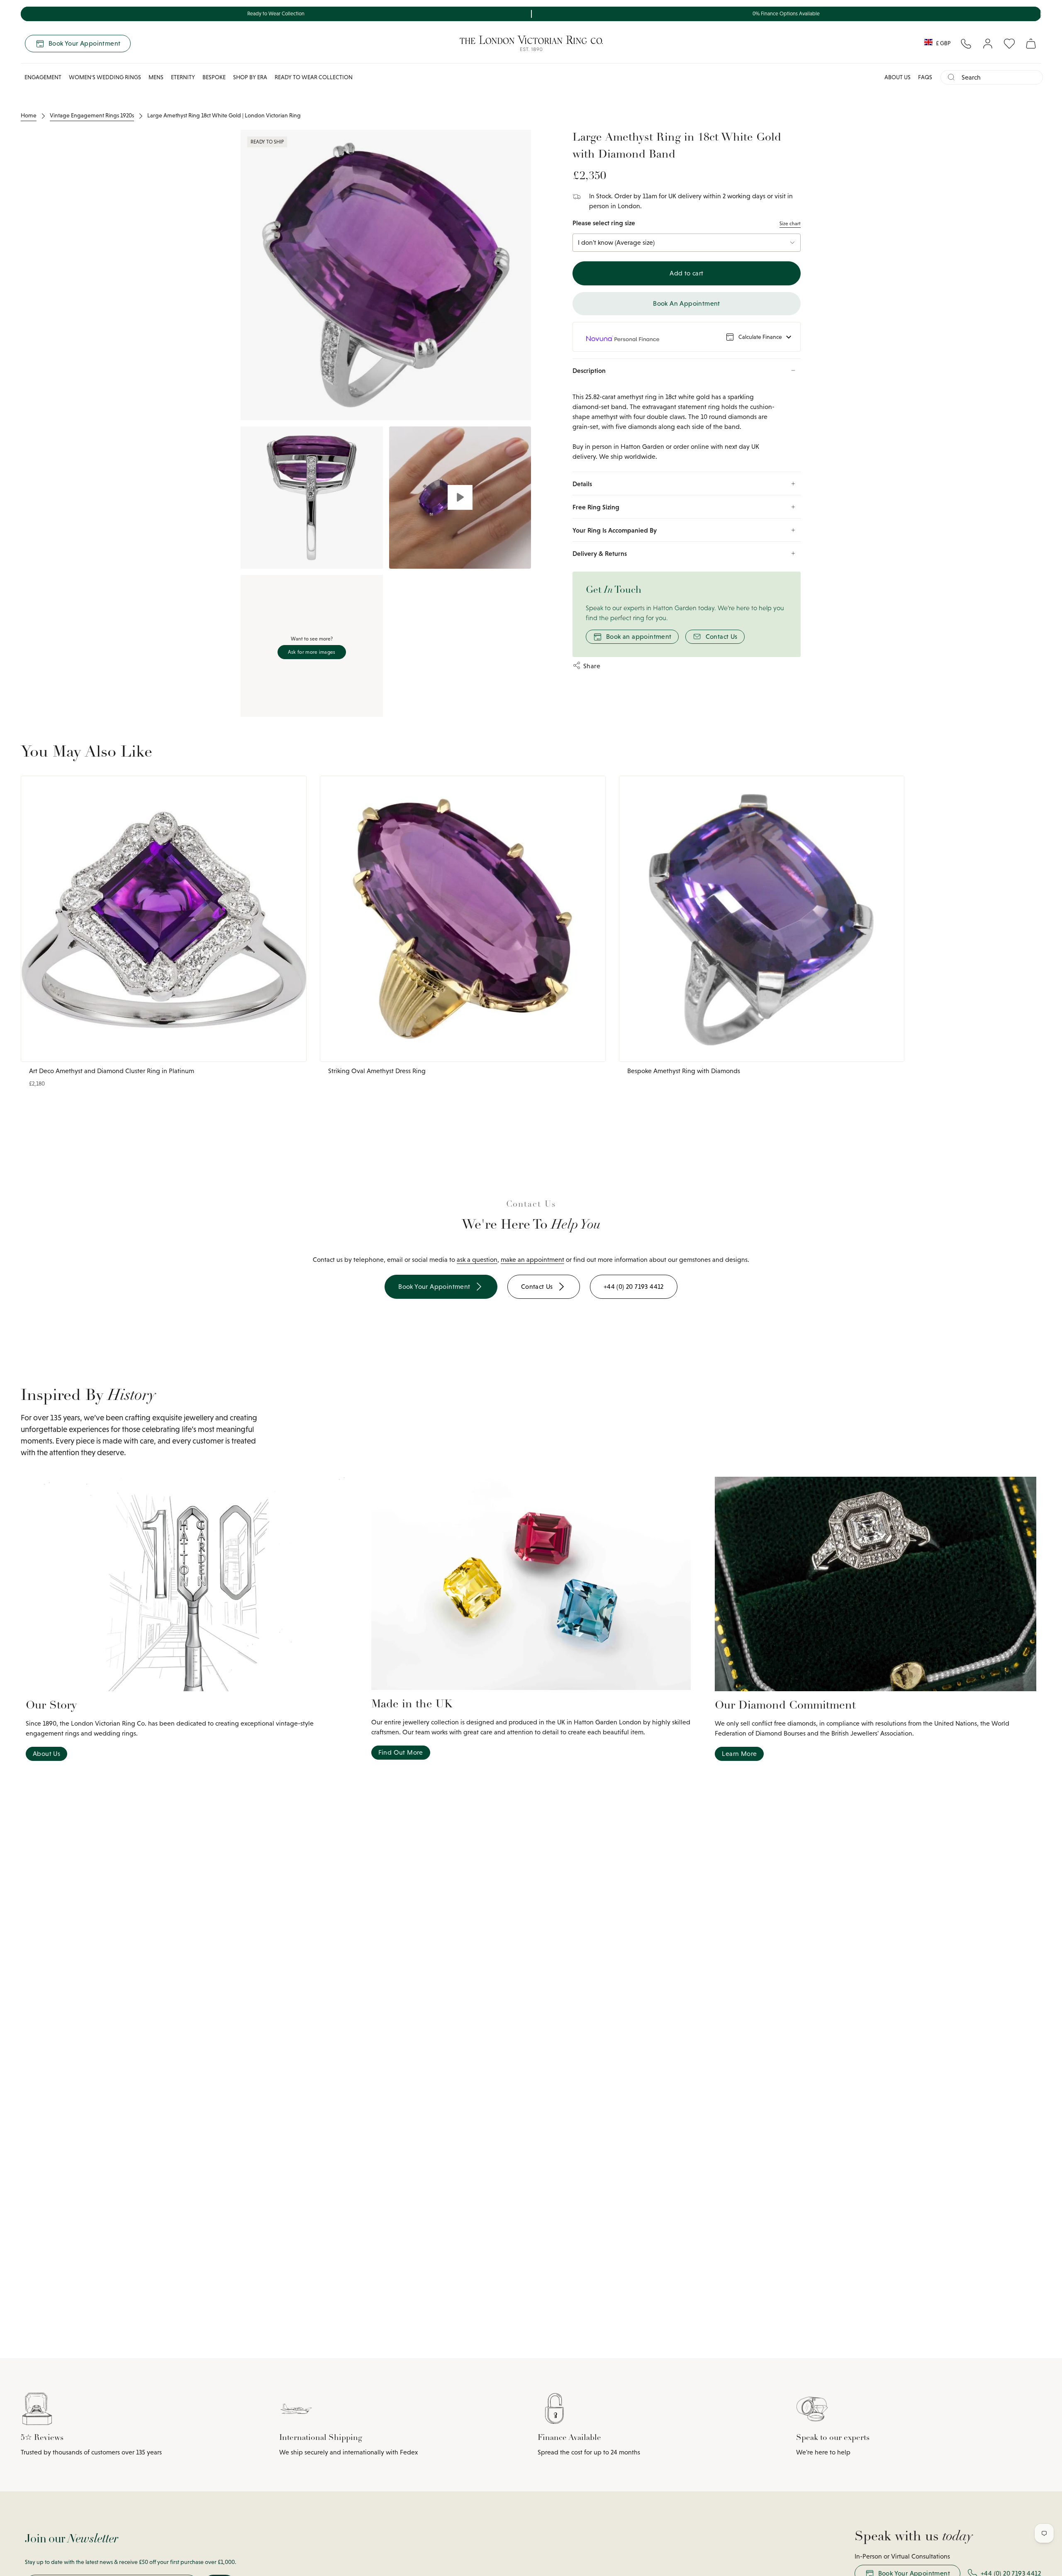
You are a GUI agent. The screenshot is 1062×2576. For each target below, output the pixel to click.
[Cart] (1031, 44)
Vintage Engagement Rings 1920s (92, 115)
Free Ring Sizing (596, 507)
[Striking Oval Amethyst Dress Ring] (463, 919)
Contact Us (722, 637)
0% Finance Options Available (786, 14)
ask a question (477, 1260)
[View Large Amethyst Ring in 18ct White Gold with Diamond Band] (460, 498)
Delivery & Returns (600, 553)
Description (589, 370)
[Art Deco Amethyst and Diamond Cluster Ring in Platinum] (164, 919)
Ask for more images (312, 652)
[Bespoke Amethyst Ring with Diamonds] (762, 919)
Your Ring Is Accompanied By (615, 530)
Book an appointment (639, 637)
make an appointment (532, 1260)
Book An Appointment (687, 303)
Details (582, 484)
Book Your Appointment (84, 43)
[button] (43, 77)
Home (29, 115)
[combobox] (999, 77)
